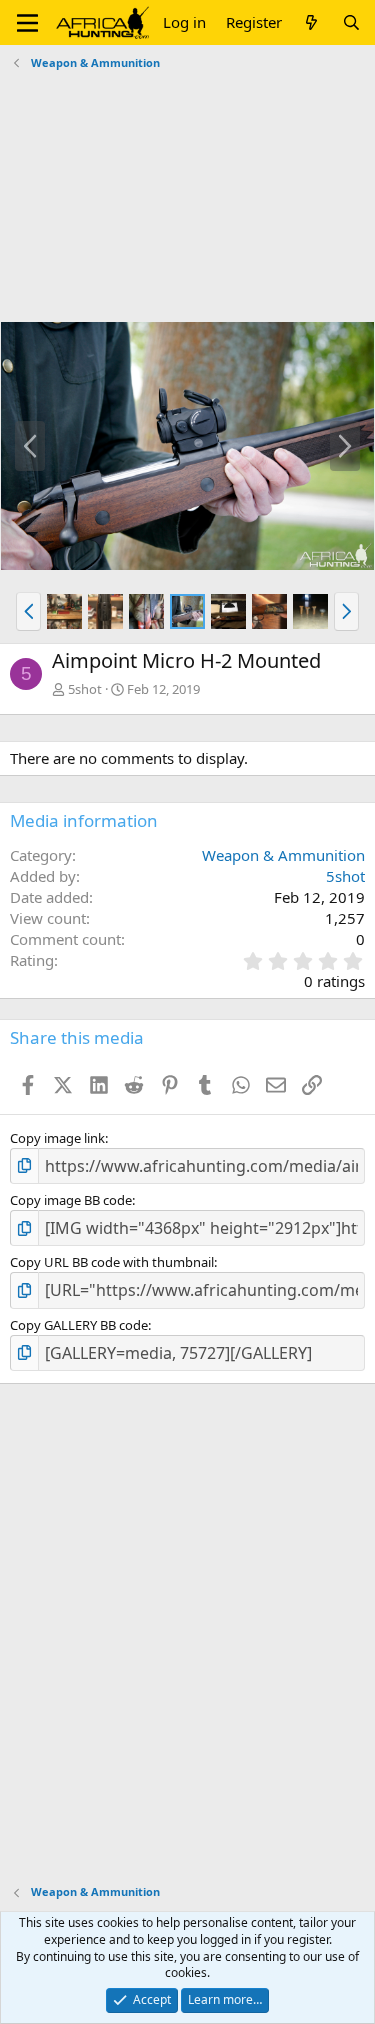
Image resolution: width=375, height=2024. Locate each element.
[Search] (351, 22)
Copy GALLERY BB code (79, 1325)
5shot (85, 689)
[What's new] (311, 22)
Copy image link (57, 1138)
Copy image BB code (71, 1200)
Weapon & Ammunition (283, 855)
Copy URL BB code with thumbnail (112, 1262)
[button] (27, 23)
